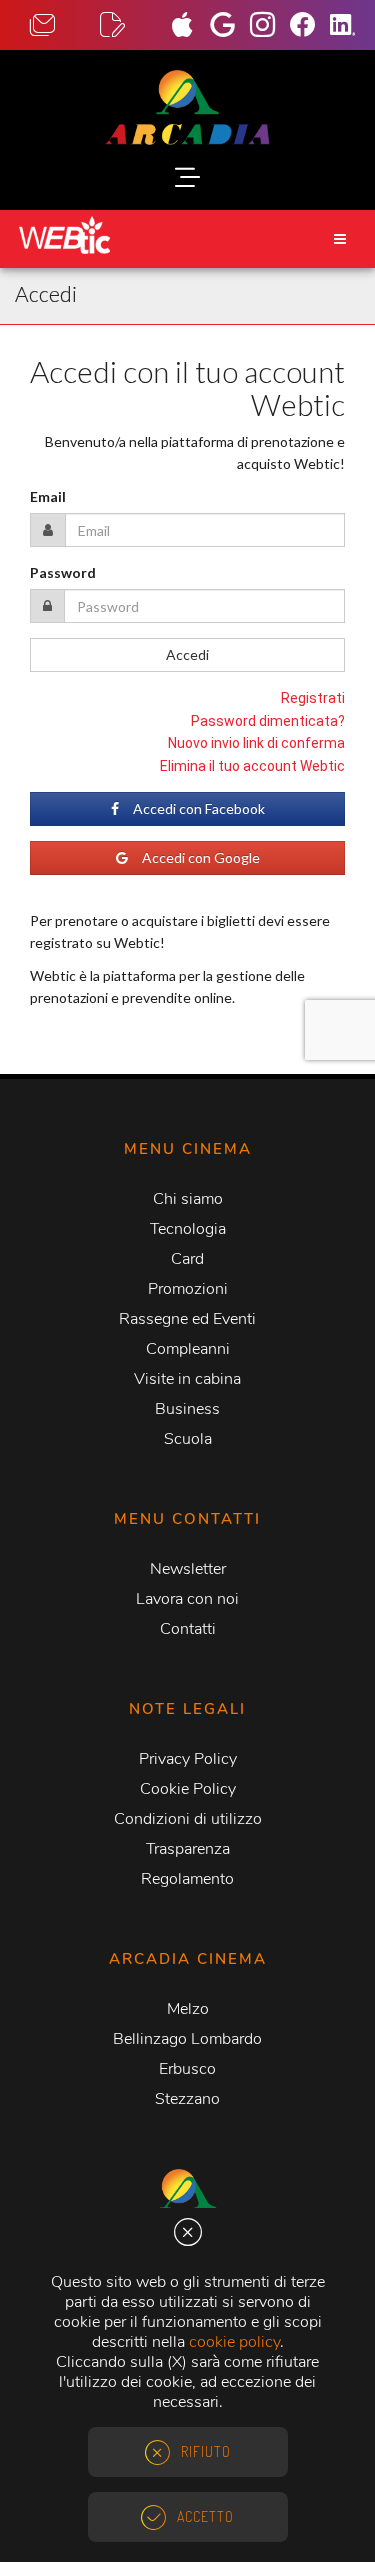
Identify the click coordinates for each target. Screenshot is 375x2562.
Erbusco (187, 2069)
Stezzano (187, 2099)
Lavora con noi (187, 1599)
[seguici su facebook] (310, 27)
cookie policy (234, 2342)
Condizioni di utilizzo (188, 1819)
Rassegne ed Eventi (187, 1319)
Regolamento (187, 1879)
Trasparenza (188, 1849)
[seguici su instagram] (270, 27)
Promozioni (188, 1289)
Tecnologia (188, 1229)
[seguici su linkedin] (350, 27)
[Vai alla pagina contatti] (65, 25)
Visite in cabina (187, 1379)
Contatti (188, 1629)
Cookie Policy (188, 1789)
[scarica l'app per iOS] (190, 27)
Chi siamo (188, 1199)
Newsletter (188, 1569)
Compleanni (188, 1349)
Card (187, 1259)
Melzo (188, 2009)
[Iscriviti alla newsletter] (135, 25)
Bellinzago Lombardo (187, 2039)
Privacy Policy (188, 1759)
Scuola (188, 1439)
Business (187, 1409)
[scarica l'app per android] (230, 27)
